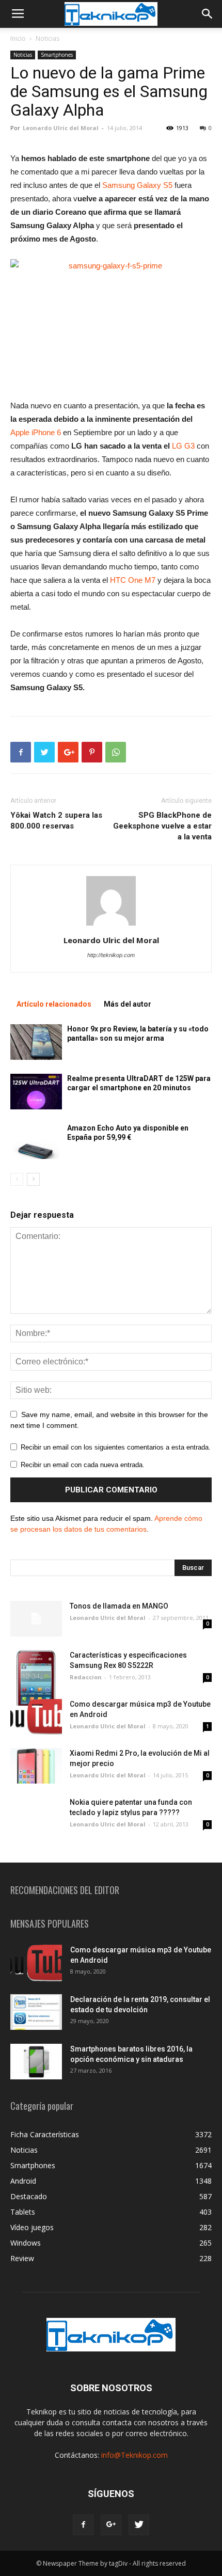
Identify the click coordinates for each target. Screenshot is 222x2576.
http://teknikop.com (111, 955)
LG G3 (183, 446)
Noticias (47, 38)
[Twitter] (139, 2525)
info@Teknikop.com (134, 2455)
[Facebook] (83, 2525)
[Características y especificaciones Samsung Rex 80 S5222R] (36, 1678)
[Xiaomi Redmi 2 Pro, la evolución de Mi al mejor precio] (36, 1766)
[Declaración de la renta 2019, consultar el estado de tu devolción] (36, 2012)
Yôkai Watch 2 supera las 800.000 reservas (56, 821)
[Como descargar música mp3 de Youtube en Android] (36, 1717)
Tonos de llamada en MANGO (119, 1606)
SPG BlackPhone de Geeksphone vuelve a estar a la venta (162, 826)
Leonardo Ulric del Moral (61, 128)
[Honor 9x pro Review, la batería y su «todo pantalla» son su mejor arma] (36, 1042)
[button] (208, 14)
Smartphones (57, 55)
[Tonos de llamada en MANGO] (36, 1619)
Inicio (18, 38)
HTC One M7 (134, 580)
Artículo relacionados (54, 1004)
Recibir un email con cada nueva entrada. (83, 1465)
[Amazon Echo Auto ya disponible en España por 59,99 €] (36, 1141)
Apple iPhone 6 (36, 432)
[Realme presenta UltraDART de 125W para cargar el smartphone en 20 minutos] (36, 1092)
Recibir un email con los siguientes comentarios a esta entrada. (116, 1447)
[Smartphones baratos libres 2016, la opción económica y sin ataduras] (36, 2062)
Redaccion (86, 1677)
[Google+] (111, 2525)
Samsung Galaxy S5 (137, 185)
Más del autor (128, 1004)
